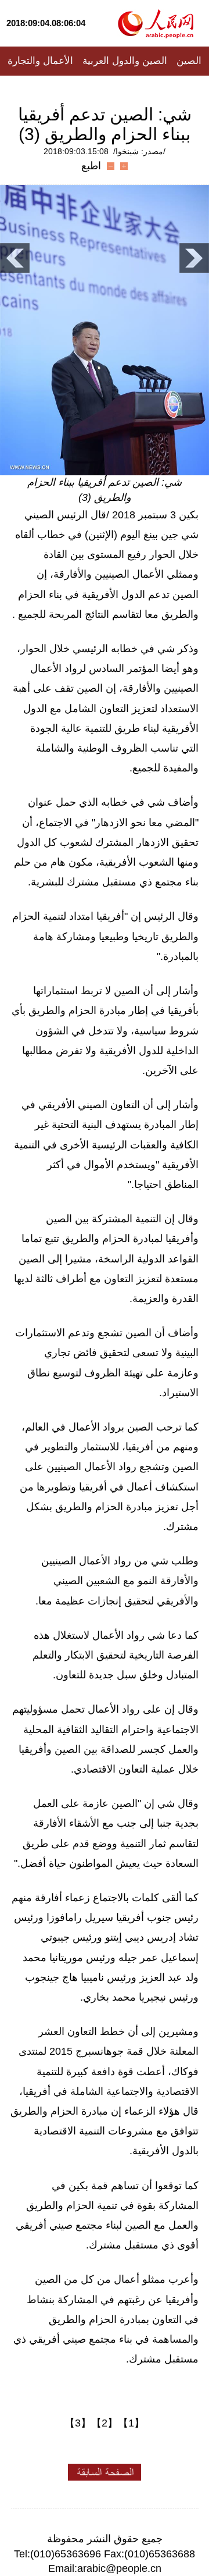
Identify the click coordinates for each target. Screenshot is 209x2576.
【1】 (131, 2423)
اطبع (91, 166)
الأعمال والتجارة (40, 61)
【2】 (105, 2423)
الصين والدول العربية (125, 61)
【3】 (78, 2423)
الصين (189, 61)
